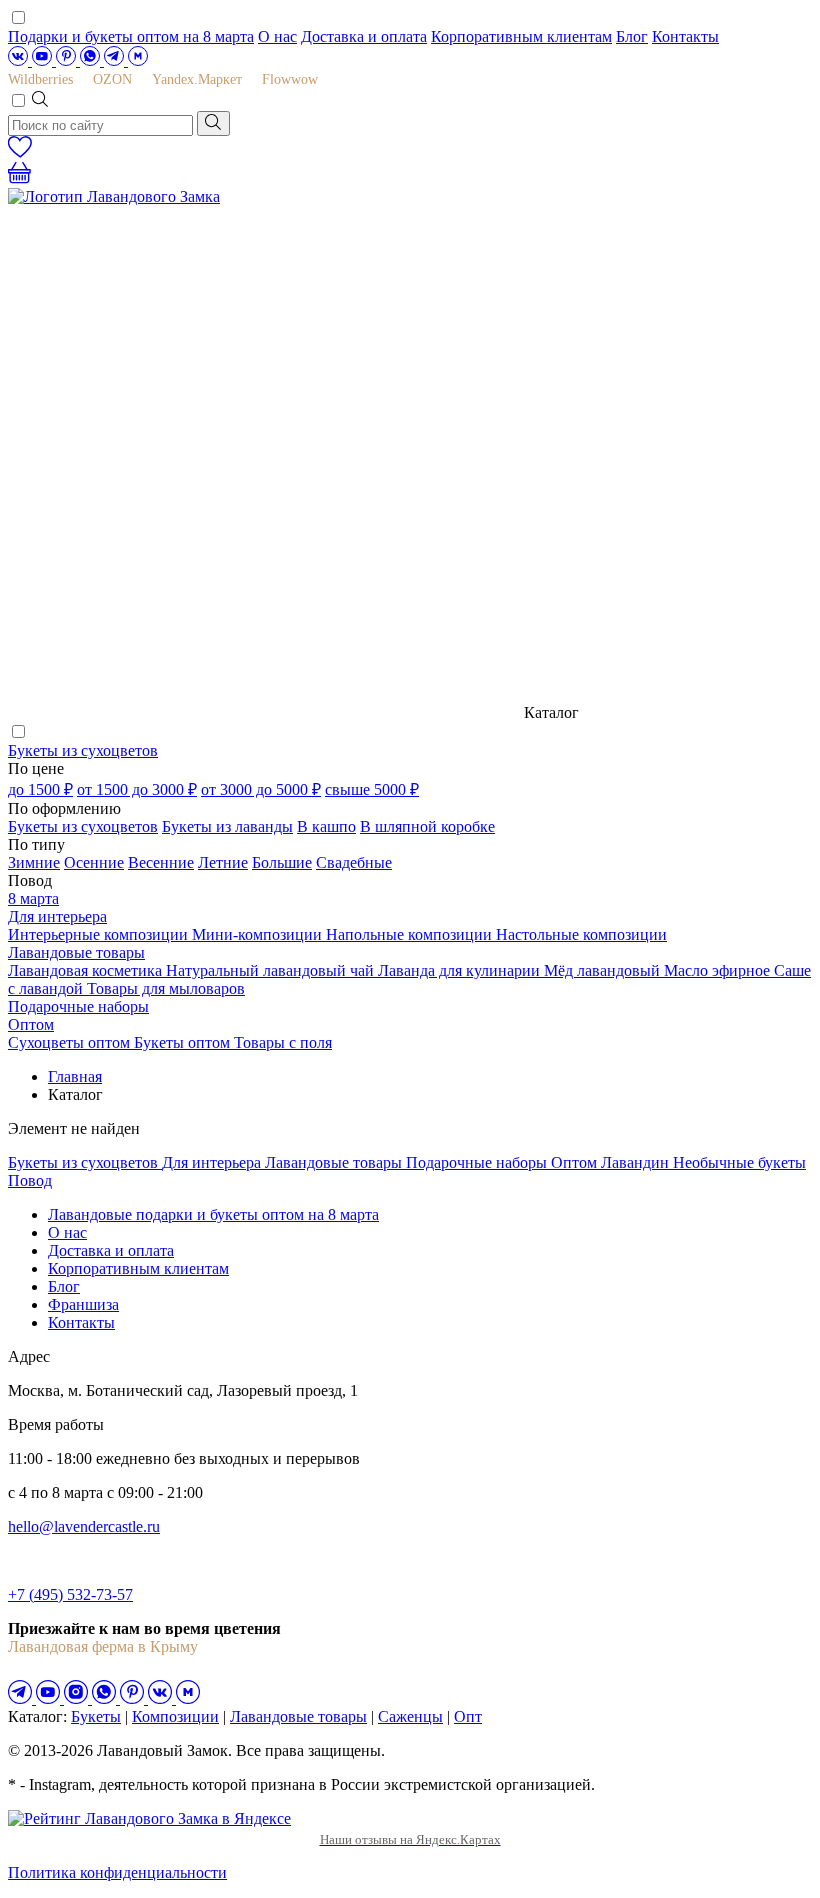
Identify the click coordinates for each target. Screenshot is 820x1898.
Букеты (96, 1716)
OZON (112, 79)
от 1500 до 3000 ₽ (137, 789)
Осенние (94, 862)
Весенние (161, 862)
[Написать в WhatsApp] (92, 60)
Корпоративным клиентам (521, 36)
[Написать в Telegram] (116, 60)
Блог (632, 36)
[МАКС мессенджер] (188, 1698)
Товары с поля (283, 1042)
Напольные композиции (411, 934)
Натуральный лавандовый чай (272, 970)
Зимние (34, 862)
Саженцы (410, 1716)
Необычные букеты (739, 1162)
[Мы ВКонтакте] (20, 60)
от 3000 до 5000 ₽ (261, 789)
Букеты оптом (184, 1042)
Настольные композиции (581, 934)
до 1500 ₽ (40, 789)
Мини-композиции (259, 934)
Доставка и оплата (364, 36)
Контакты (685, 36)
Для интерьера (57, 916)
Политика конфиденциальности (117, 1872)
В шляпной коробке (427, 826)
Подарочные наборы (78, 1006)
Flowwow (290, 79)
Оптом (31, 1024)
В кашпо (326, 826)
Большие (282, 862)
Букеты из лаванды (227, 826)
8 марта (33, 898)
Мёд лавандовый (604, 970)
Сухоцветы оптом (71, 1042)
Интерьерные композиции (100, 934)
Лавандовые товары (76, 952)
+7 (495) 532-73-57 (70, 1594)
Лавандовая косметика (87, 970)
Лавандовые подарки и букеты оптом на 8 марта (213, 1214)
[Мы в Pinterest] (68, 60)
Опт (468, 1716)
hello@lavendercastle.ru (84, 1526)
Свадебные (354, 862)
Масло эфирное (719, 970)
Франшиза (83, 1304)
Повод (30, 1180)
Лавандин (637, 1162)
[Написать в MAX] (138, 60)
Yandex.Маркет (197, 79)
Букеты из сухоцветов (83, 750)
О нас (277, 36)
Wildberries (40, 79)
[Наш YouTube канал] (44, 60)
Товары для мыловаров (166, 988)
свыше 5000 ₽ (372, 789)
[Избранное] (20, 152)
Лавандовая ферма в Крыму (103, 1646)
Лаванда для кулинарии (461, 970)
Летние (223, 862)
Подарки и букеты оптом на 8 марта (131, 36)
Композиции (175, 1716)
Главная (75, 1076)
